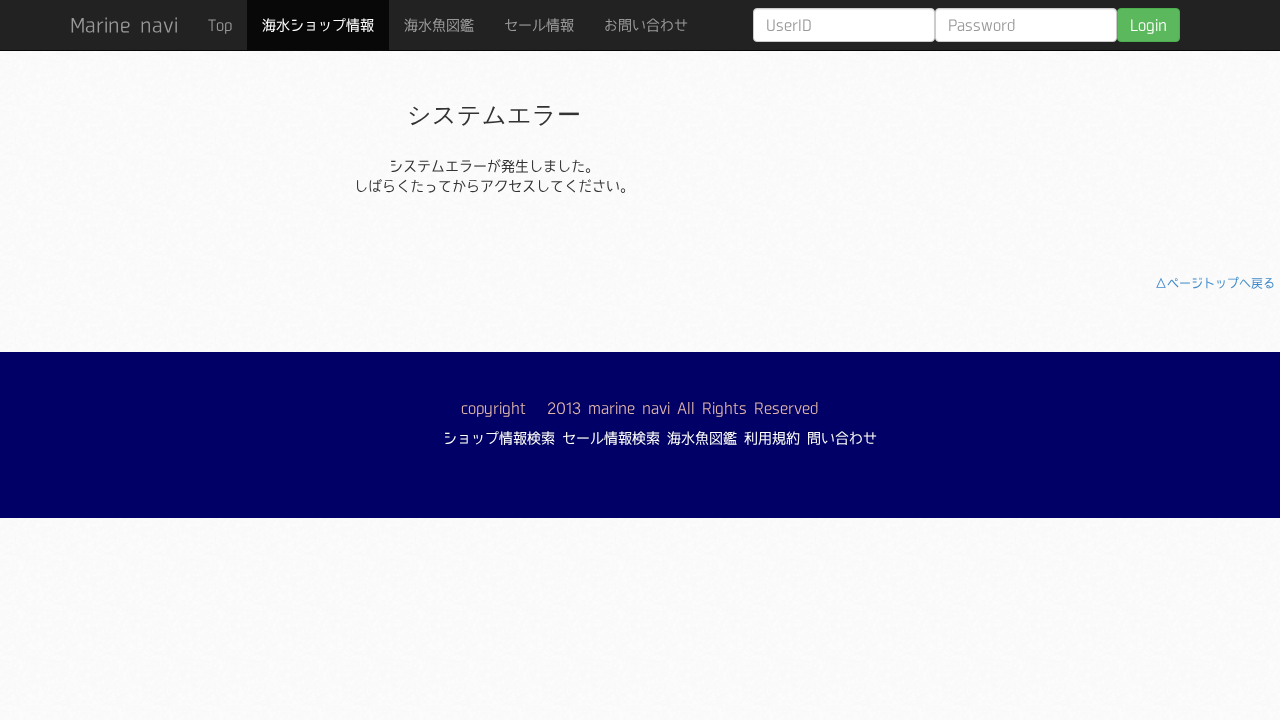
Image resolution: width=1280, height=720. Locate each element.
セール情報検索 (611, 438)
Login (1148, 25)
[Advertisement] (1098, 145)
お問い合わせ (646, 25)
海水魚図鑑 (439, 25)
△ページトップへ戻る (1215, 283)
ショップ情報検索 (499, 438)
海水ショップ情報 (318, 25)
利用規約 (772, 438)
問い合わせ (842, 438)
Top (220, 25)
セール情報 (539, 25)
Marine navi (124, 25)
